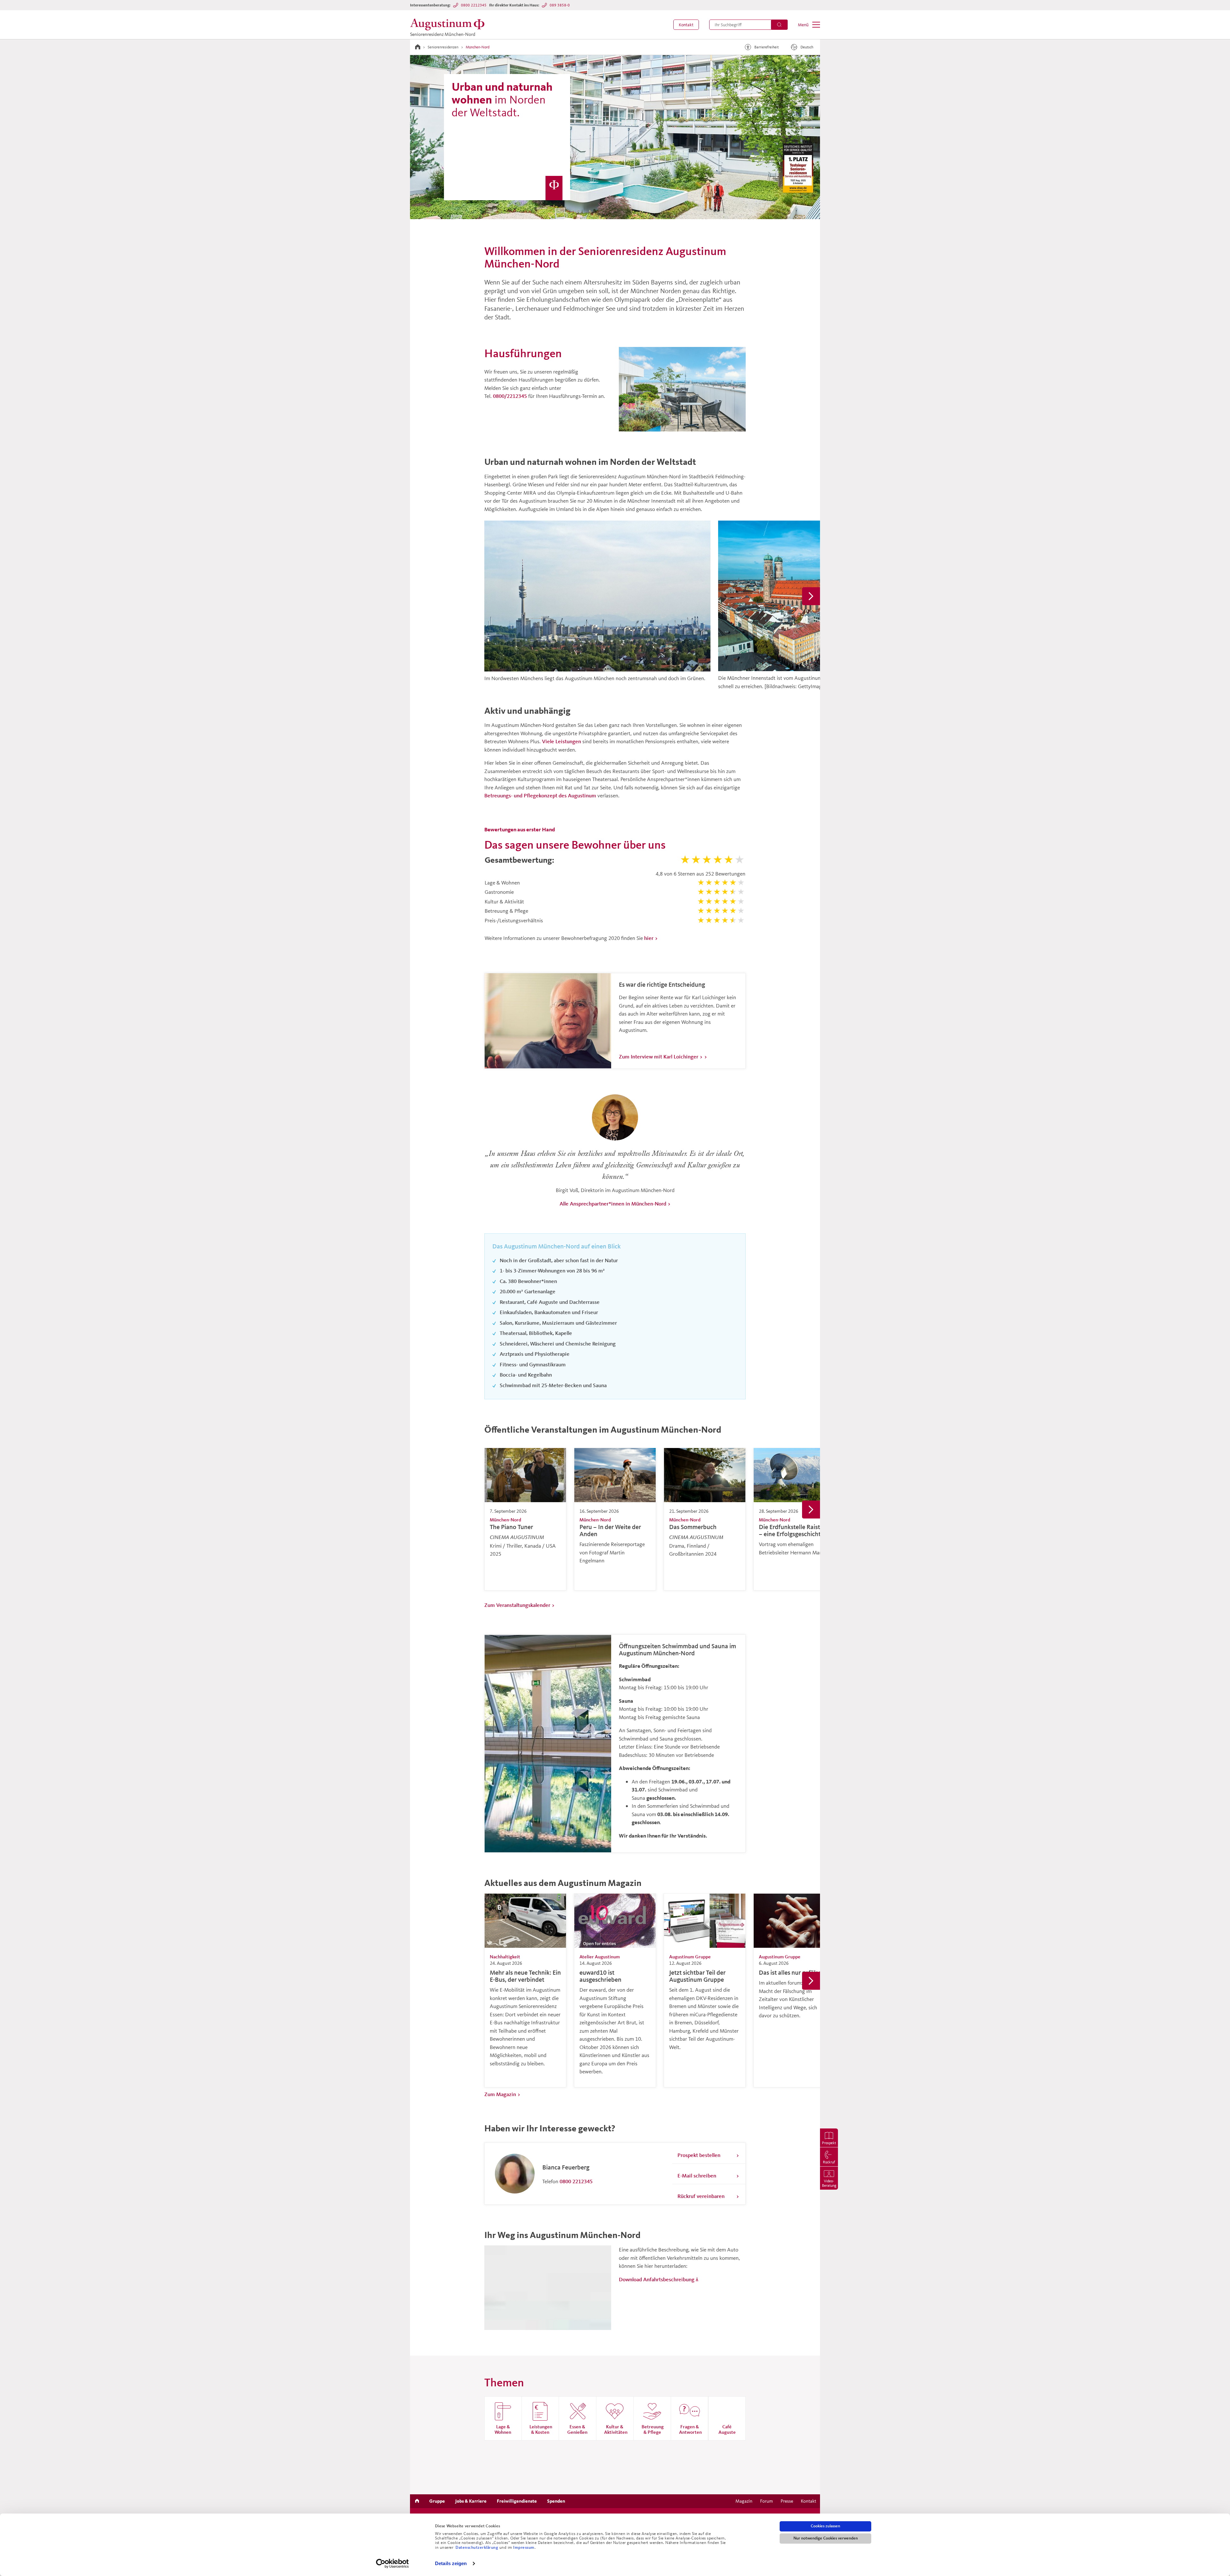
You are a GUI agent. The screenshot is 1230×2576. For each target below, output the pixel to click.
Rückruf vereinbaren (701, 2196)
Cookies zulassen (825, 2526)
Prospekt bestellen (699, 2155)
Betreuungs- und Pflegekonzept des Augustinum (540, 795)
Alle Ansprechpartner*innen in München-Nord (613, 1203)
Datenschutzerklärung (477, 2547)
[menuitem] (686, 25)
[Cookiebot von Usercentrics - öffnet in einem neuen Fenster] (393, 2564)
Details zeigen (451, 2563)
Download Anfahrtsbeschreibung (657, 2279)
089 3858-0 (560, 5)
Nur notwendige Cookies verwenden (826, 2538)
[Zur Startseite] (418, 47)
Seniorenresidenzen (443, 47)
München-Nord (478, 47)
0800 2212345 (474, 5)
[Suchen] (779, 25)
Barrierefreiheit (767, 47)
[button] (686, 25)
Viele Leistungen (562, 741)
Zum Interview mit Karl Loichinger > (661, 1056)
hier (649, 938)
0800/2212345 (510, 396)
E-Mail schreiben (697, 2175)
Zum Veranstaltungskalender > (520, 1605)
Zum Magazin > (502, 2094)
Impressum (524, 2547)
